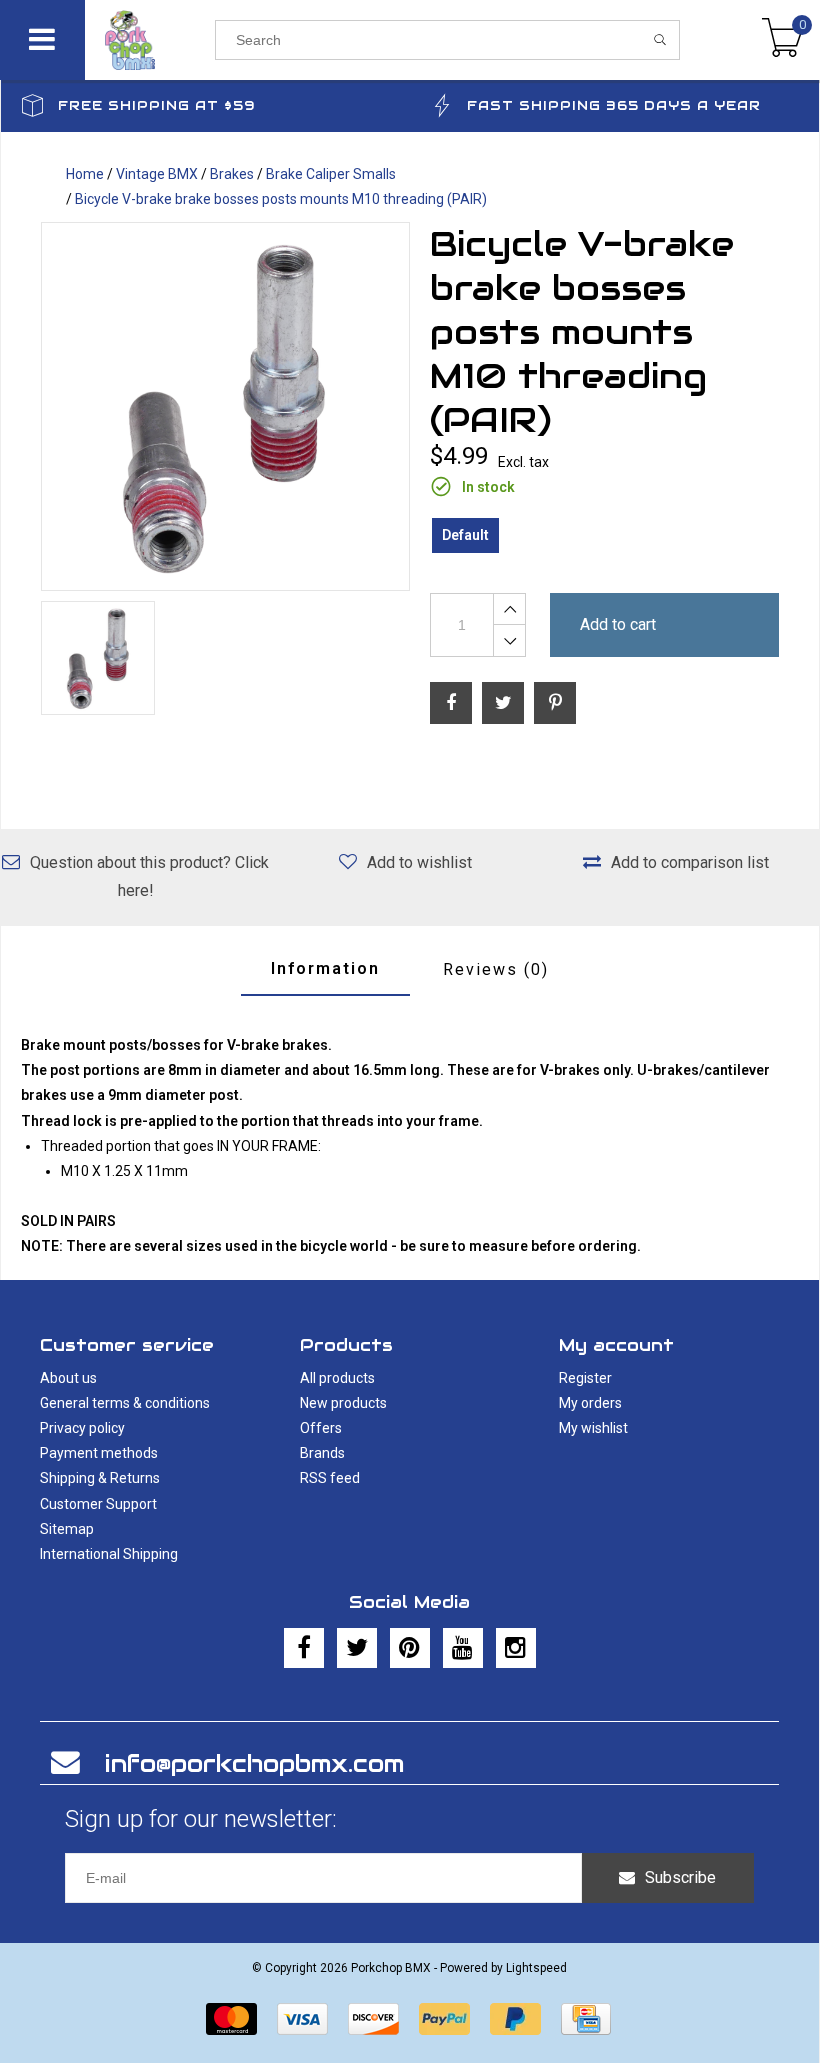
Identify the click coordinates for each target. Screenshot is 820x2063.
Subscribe (680, 1877)
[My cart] (782, 40)
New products (343, 1403)
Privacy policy (82, 1428)
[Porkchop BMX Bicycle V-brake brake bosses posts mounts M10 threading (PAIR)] (225, 406)
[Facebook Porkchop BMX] (304, 1648)
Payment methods (99, 1453)
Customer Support (98, 1504)
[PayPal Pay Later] (515, 2019)
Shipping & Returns (100, 1478)
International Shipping (109, 1554)
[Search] (660, 40)
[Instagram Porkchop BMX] (516, 1648)
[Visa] (302, 2019)
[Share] (451, 703)
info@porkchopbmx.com (254, 1763)
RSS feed (330, 1478)
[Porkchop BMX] (150, 40)
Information (325, 968)
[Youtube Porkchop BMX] (463, 1648)
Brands (322, 1453)
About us (68, 1378)
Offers (321, 1428)
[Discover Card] (373, 2019)
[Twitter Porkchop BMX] (357, 1648)
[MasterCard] (231, 2019)
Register (585, 1378)
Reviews (496, 969)
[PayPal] (444, 2019)
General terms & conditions (125, 1403)
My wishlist (593, 1428)
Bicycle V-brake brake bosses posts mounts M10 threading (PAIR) (281, 199)
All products (337, 1378)
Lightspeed (536, 1968)
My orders (590, 1403)
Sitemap (67, 1529)
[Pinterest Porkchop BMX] (410, 1648)
